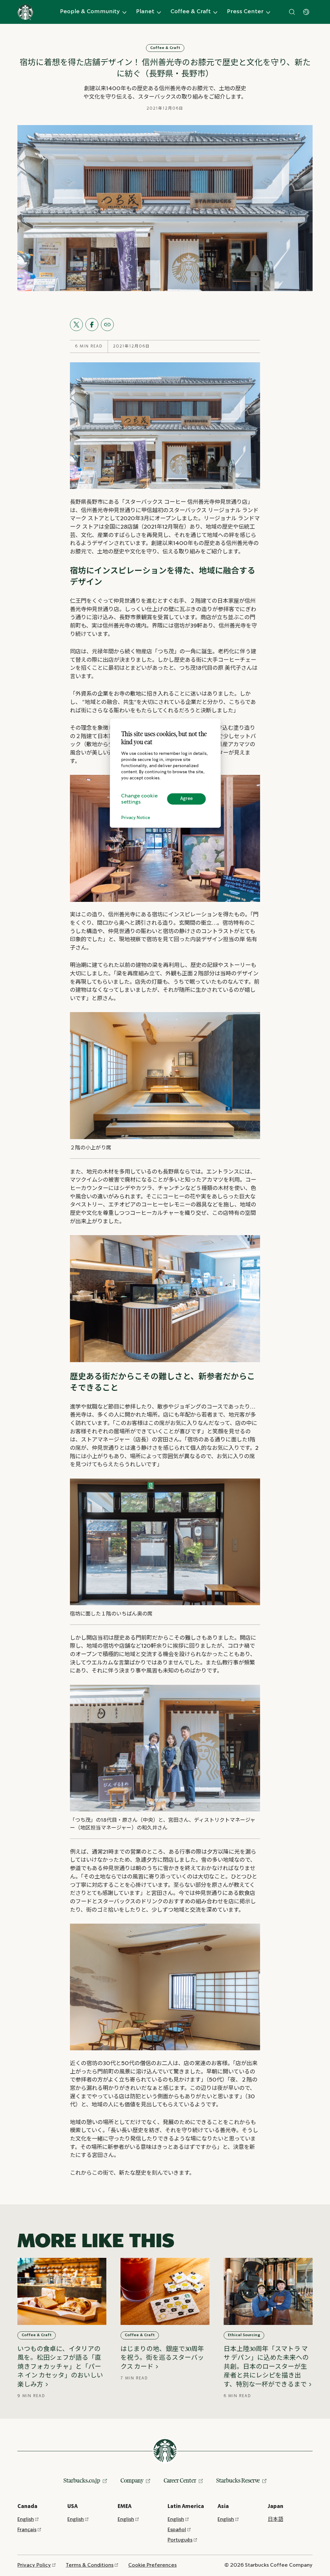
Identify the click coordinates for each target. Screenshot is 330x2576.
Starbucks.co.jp (82, 2480)
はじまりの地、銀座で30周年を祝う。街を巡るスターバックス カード (162, 2358)
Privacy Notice (136, 818)
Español (177, 2530)
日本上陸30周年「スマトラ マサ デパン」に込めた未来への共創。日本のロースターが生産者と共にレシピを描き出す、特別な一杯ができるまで (266, 2366)
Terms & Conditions (90, 2565)
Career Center (180, 2480)
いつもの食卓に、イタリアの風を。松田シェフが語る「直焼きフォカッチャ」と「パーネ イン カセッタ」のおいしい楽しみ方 (60, 2366)
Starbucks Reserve (238, 2480)
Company (132, 2480)
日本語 (276, 2519)
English (26, 2519)
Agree (186, 799)
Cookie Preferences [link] (152, 2565)
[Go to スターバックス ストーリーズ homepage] (25, 12)
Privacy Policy (34, 2565)
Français (27, 2530)
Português (180, 2540)
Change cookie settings (139, 799)
